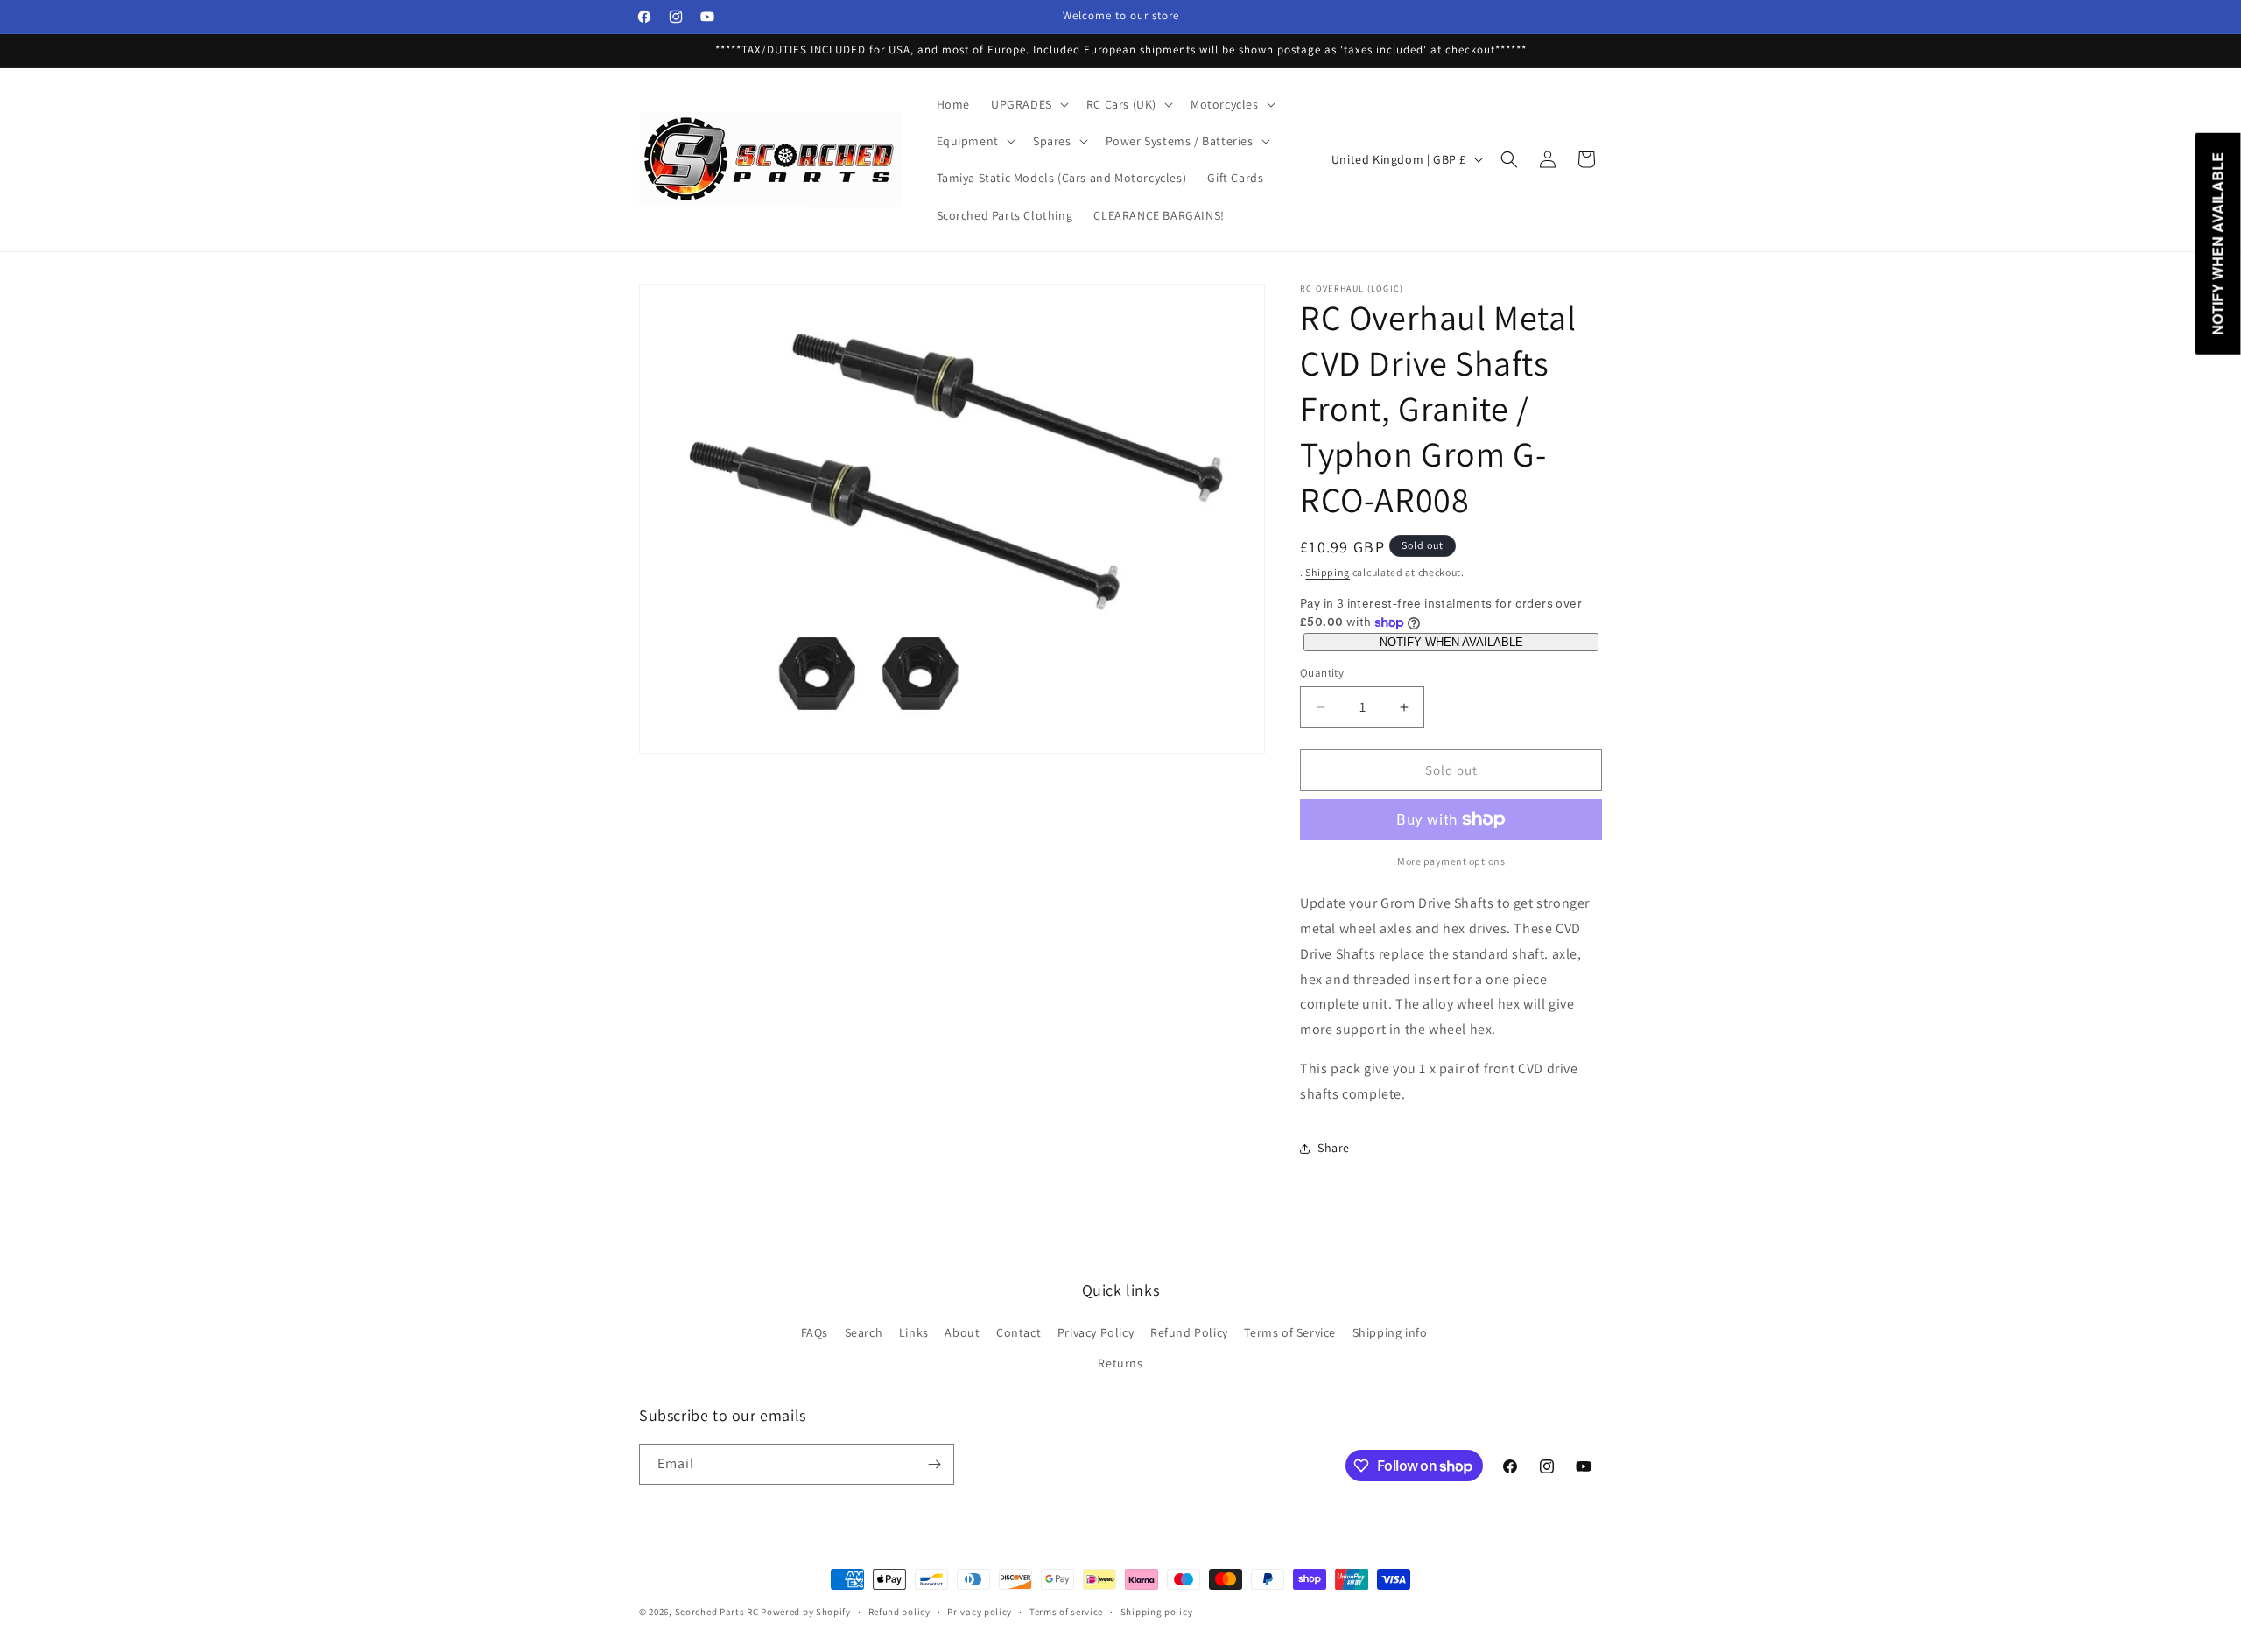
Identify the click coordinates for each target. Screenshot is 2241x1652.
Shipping (1328, 572)
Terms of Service (1290, 1332)
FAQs (815, 1332)
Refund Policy (1189, 1332)
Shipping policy (1157, 1612)
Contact (1019, 1332)
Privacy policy (980, 1612)
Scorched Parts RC (717, 1612)
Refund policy (899, 1612)
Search (864, 1332)
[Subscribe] (934, 1464)
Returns (1120, 1363)
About (962, 1332)
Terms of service (1066, 1612)
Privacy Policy (1096, 1332)
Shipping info (1390, 1332)
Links (914, 1332)
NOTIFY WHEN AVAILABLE (1451, 642)
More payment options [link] (1451, 861)
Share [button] (1334, 1148)
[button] (1028, 104)
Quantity (1322, 673)
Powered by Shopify (806, 1612)
